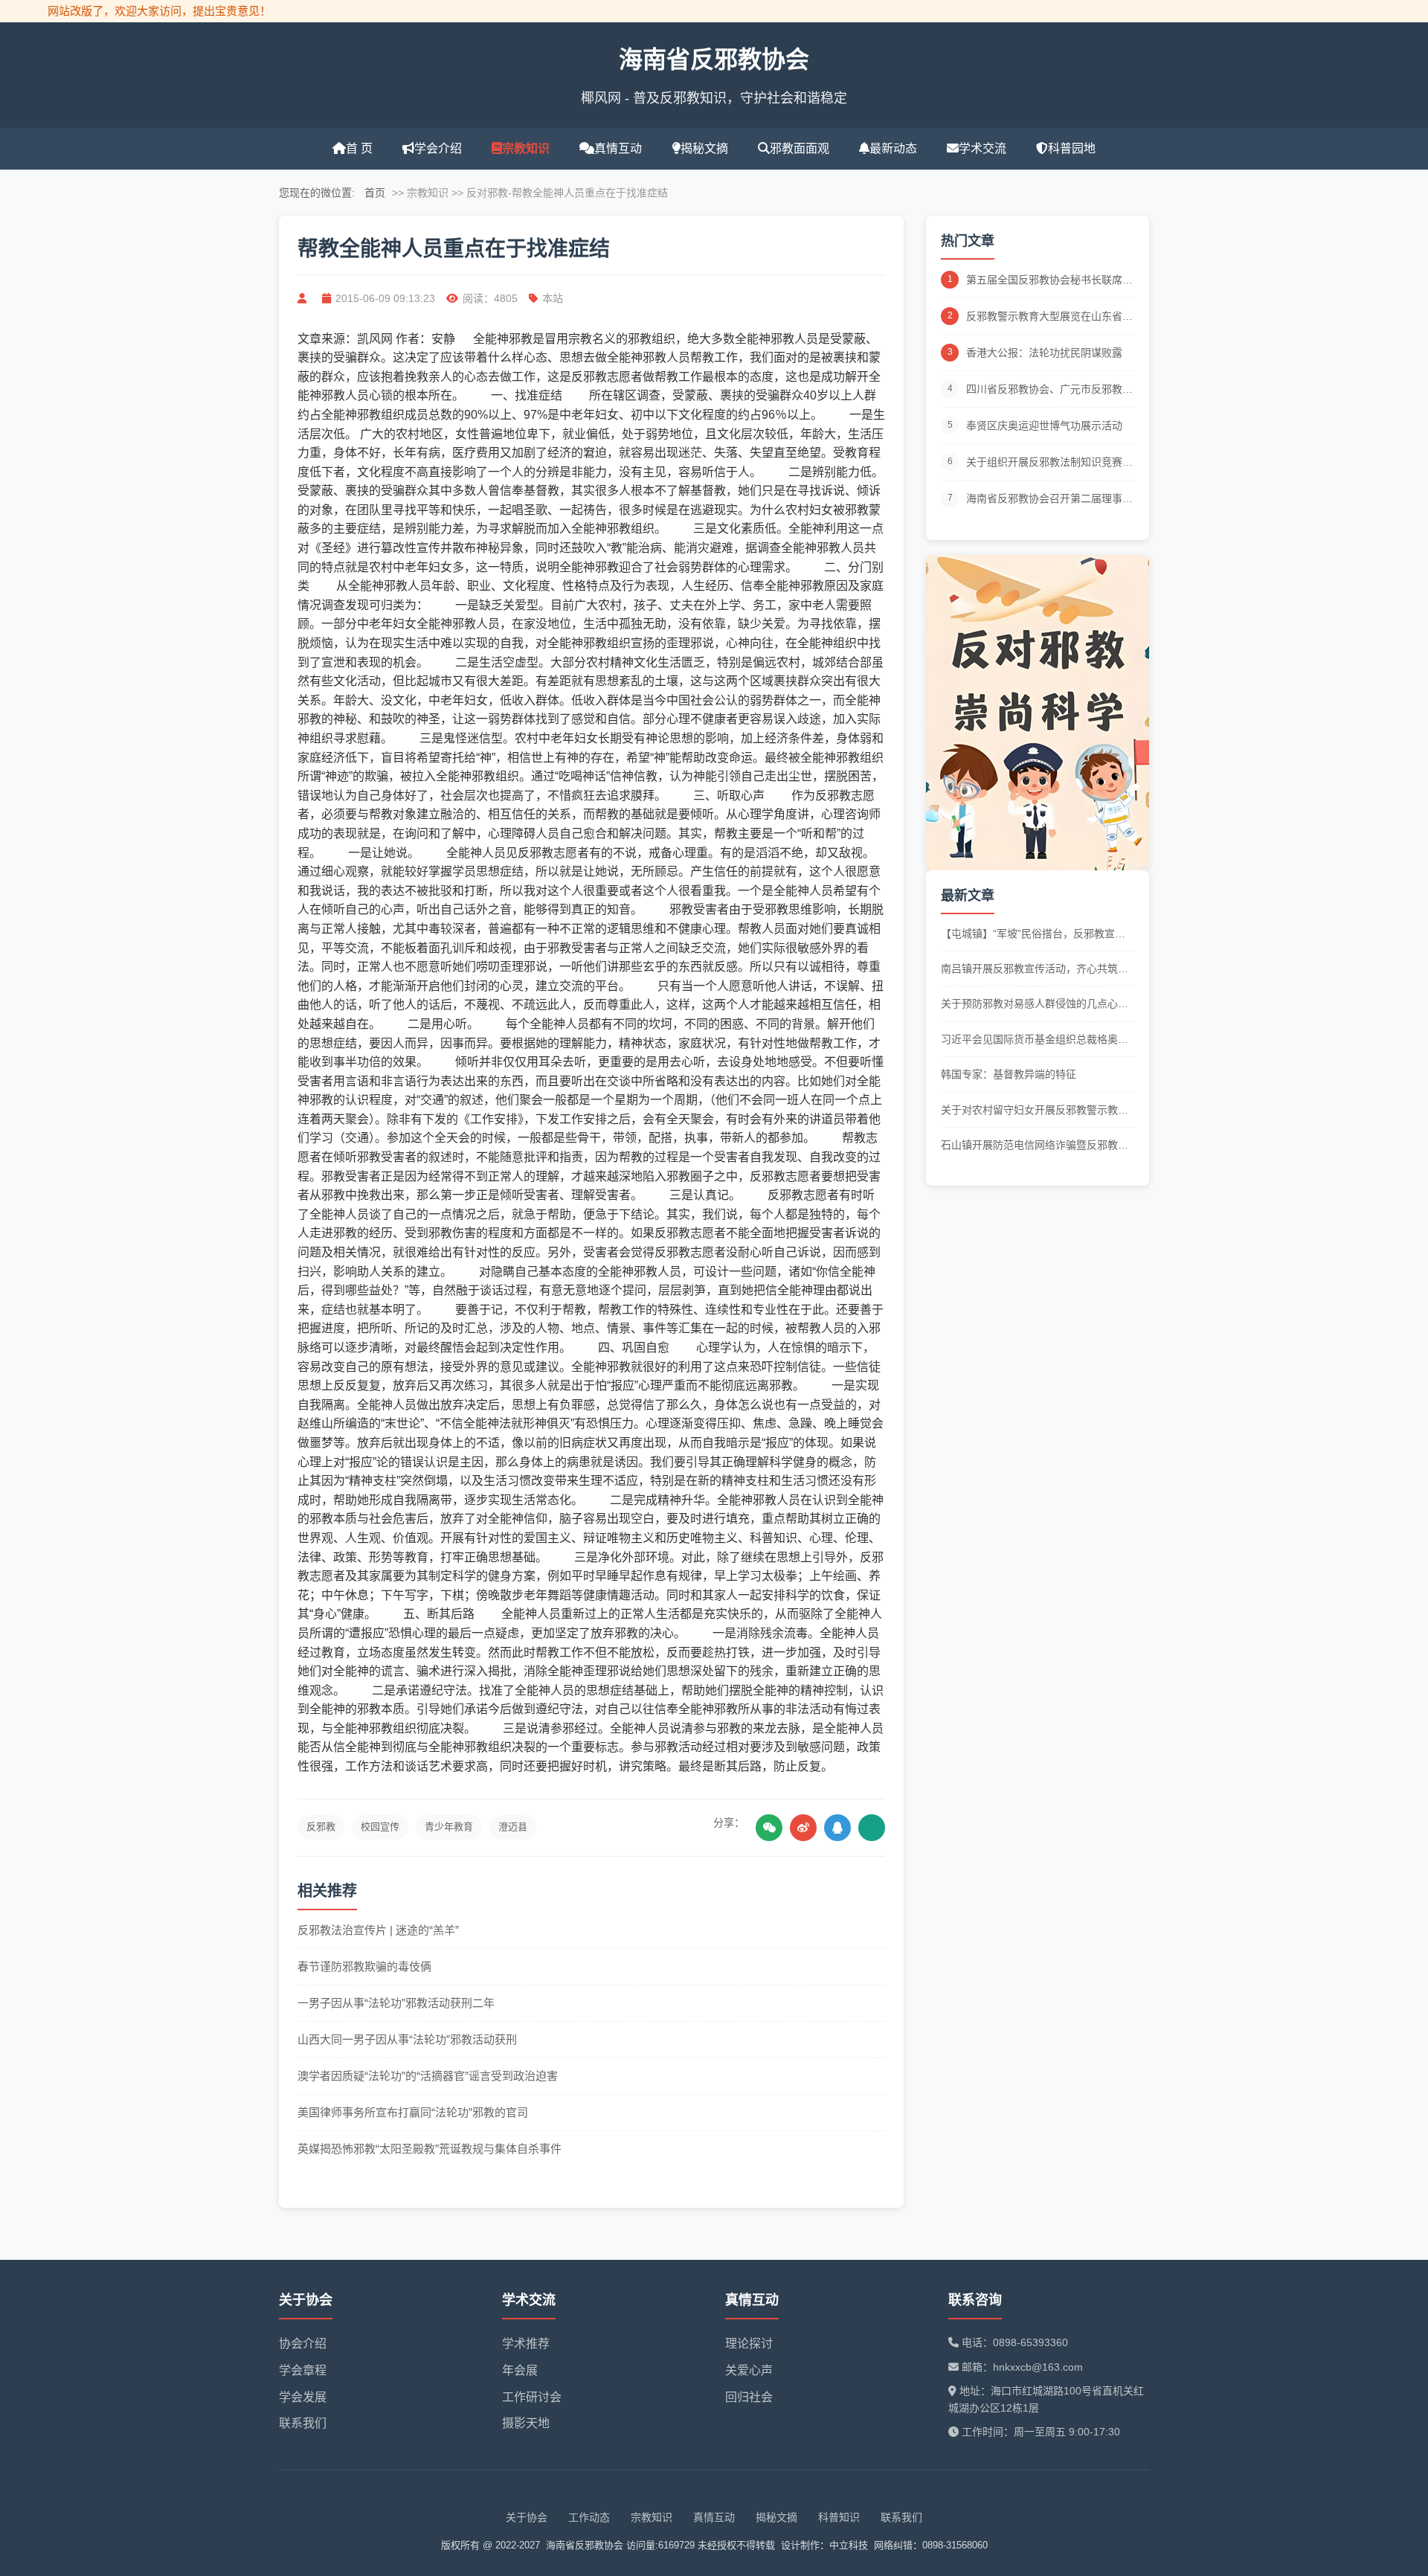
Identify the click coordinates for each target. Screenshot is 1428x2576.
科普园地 (1072, 148)
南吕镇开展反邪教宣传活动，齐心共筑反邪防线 (1035, 970)
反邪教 (321, 1827)
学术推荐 (526, 2344)
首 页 (359, 148)
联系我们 (303, 2423)
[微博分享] (803, 1828)
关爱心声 (749, 2370)
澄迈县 (513, 1827)
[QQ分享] (837, 1828)
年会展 (520, 2370)
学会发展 (303, 2397)
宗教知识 (526, 148)
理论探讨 (749, 2344)
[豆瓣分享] (872, 1828)
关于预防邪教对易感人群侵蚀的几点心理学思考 (1035, 1005)
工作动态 (589, 2517)
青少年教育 (449, 1827)
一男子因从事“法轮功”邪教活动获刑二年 (396, 2003)
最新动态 (893, 148)
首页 (375, 193)
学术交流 (982, 148)
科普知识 (839, 2517)
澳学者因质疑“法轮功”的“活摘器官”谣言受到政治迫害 (428, 2076)
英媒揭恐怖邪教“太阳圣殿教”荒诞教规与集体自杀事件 (430, 2149)
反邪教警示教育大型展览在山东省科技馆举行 (1049, 317)
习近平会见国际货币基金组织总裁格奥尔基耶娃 (1035, 1040)
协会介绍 (303, 2344)
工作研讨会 (532, 2397)
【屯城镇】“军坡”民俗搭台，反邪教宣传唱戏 (1033, 935)
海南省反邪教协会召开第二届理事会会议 (1049, 500)
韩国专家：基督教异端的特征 (1009, 1074)
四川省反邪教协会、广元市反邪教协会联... (1049, 390)
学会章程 (303, 2370)
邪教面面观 (800, 148)
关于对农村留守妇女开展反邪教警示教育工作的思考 (1035, 1111)
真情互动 (618, 148)
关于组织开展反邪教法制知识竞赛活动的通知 (1049, 463)
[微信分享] (769, 1828)
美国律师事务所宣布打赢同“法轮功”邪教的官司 (413, 2112)
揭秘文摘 (704, 148)
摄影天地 (526, 2423)
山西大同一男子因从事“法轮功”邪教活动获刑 (407, 2039)
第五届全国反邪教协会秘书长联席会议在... (1049, 281)
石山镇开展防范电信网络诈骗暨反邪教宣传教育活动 (1035, 1146)
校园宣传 (380, 1827)
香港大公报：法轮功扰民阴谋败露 (1044, 353)
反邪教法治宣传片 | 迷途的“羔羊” (378, 1930)
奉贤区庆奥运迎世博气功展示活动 (1044, 425)
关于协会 (527, 2517)
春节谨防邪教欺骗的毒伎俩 (364, 1966)
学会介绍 (438, 148)
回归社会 (749, 2397)
